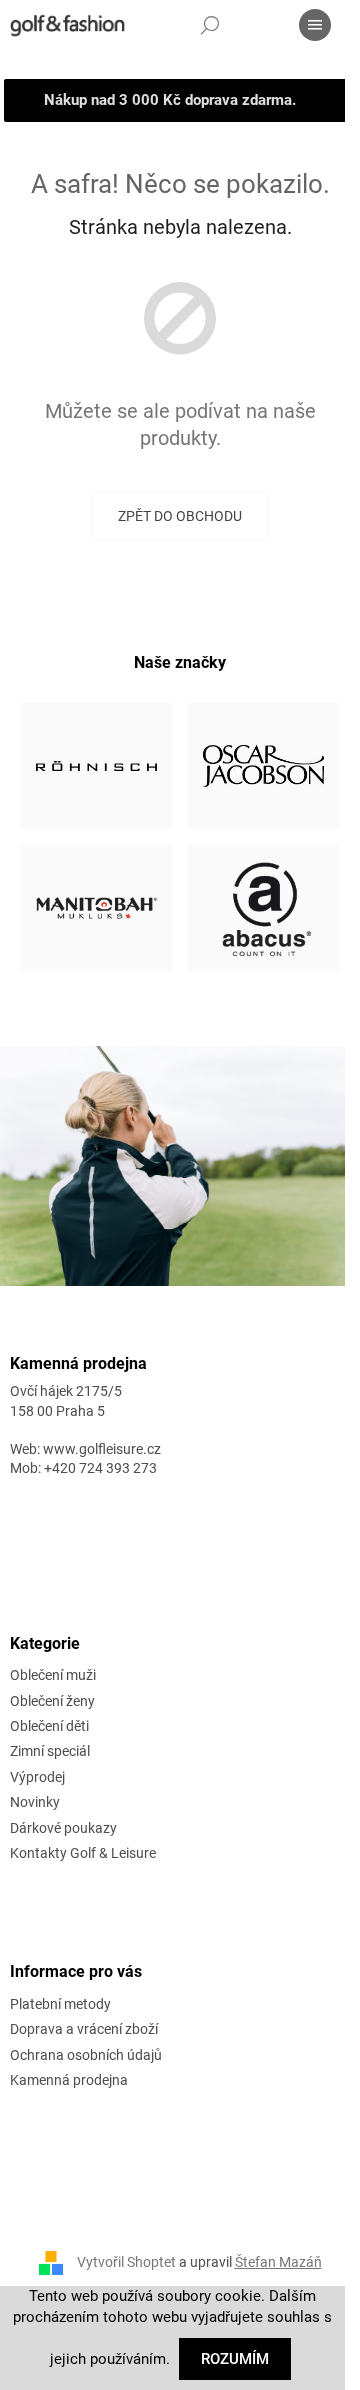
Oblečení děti (49, 1726)
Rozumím (235, 2359)
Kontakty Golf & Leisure (83, 1853)
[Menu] (315, 25)
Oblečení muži (53, 1675)
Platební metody (60, 2004)
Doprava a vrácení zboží (84, 2029)
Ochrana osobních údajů (86, 2055)
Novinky (35, 1802)
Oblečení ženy (52, 1701)
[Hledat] (210, 25)
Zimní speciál (50, 1751)
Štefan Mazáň (278, 2262)
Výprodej (37, 1777)
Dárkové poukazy (63, 1828)
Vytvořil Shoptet (126, 2262)
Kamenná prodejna (69, 2080)
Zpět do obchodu (180, 516)
